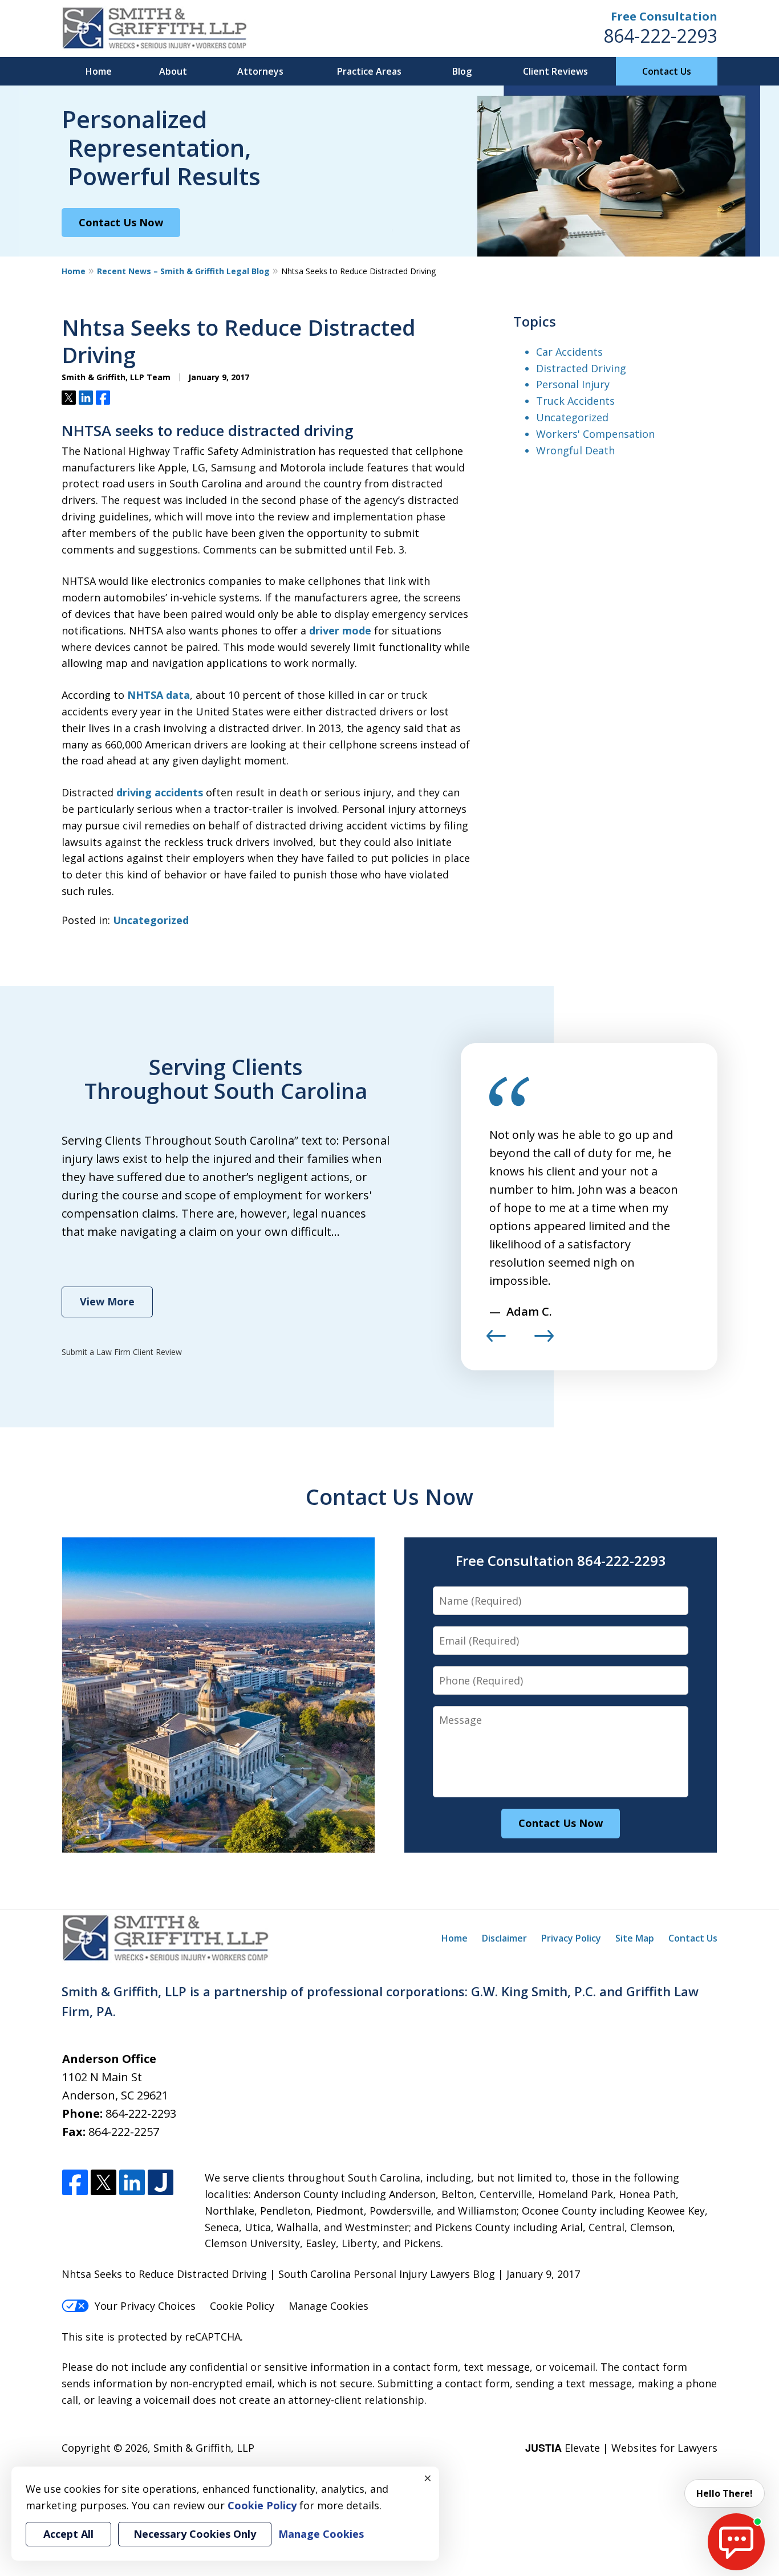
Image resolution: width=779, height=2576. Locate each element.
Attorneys (260, 71)
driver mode (340, 630)
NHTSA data (159, 695)
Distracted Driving (581, 368)
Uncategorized (151, 920)
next (544, 1341)
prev (496, 1341)
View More (107, 1301)
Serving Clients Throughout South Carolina (226, 1079)
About (173, 71)
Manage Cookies (328, 2306)
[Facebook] (75, 2183)
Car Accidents (569, 352)
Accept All (68, 2534)
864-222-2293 (660, 36)
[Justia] (161, 2183)
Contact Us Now (121, 222)
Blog (462, 71)
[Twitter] (104, 2183)
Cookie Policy (242, 2306)
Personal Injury (573, 384)
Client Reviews (555, 71)
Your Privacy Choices (145, 2306)
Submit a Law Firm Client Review (122, 1352)
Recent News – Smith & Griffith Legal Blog (183, 271)
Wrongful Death (575, 450)
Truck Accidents (575, 401)
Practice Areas (369, 71)
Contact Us (667, 71)
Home (99, 71)
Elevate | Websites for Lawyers (621, 2448)
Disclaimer (504, 1938)
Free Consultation (664, 16)
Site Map (635, 1938)
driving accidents (160, 792)
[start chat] (736, 2542)
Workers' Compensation (595, 434)
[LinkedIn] (132, 2183)
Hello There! (725, 2493)
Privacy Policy (571, 1938)
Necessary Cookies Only (195, 2534)
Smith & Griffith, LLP (204, 2448)
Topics (535, 321)
